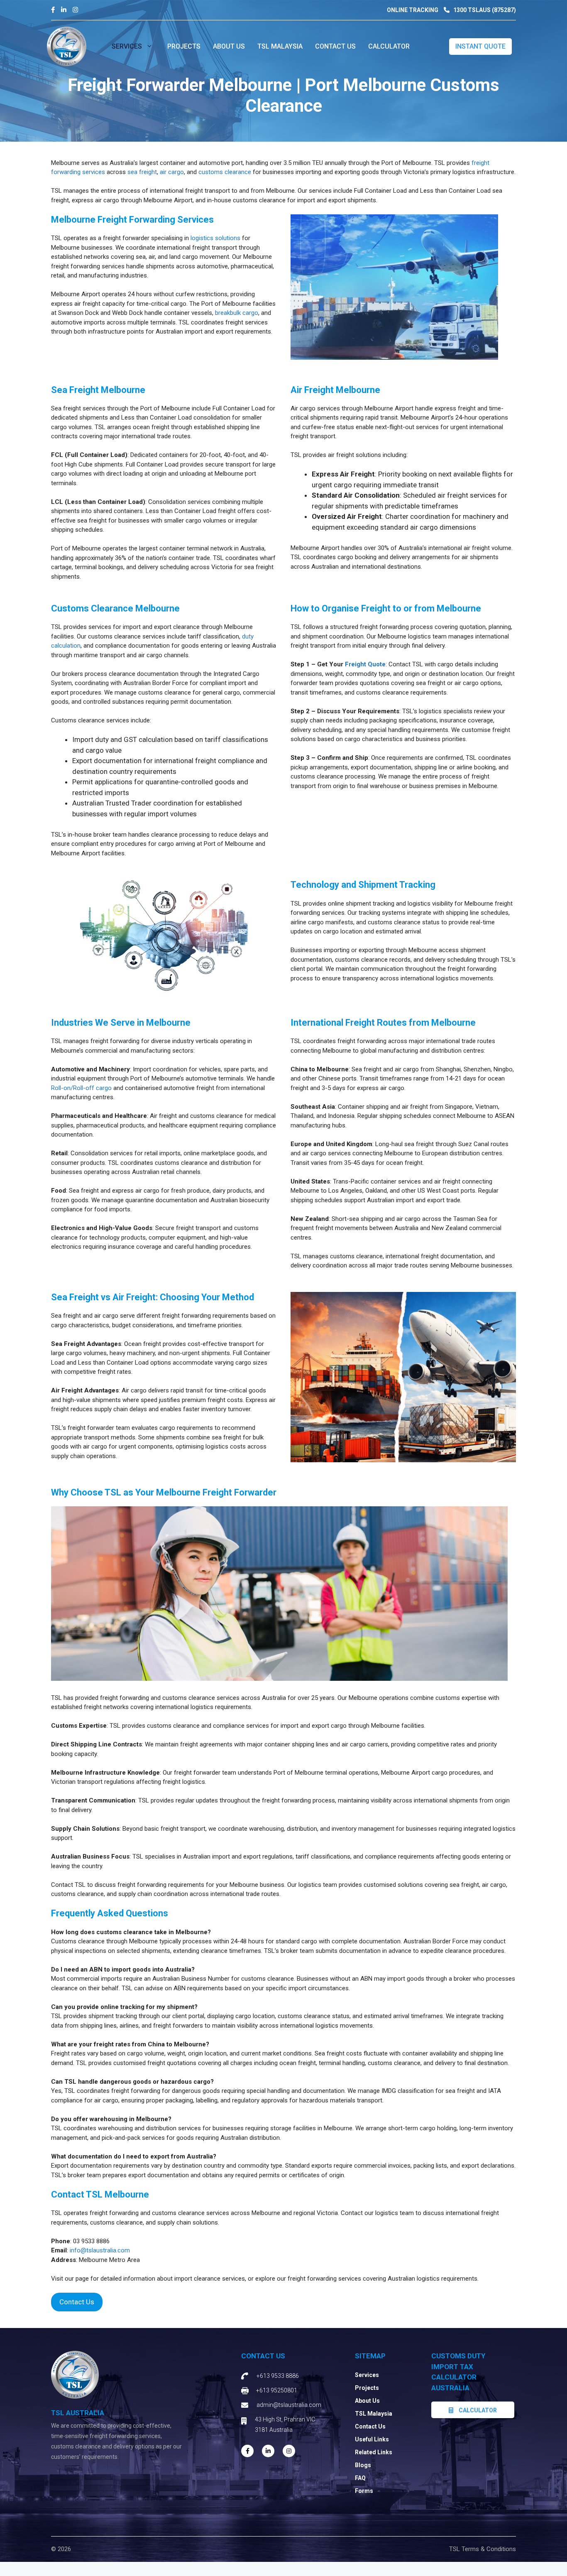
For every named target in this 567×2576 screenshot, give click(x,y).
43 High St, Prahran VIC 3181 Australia (285, 2425)
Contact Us (77, 2302)
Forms (364, 2491)
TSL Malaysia (280, 46)
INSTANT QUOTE (480, 46)
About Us (367, 2401)
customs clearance (225, 172)
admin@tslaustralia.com (289, 2405)
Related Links (374, 2452)
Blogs (363, 2465)
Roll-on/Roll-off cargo (81, 1088)
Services (367, 2375)
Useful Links (372, 2439)
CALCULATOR (389, 46)
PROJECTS (184, 46)
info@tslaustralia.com (100, 2250)
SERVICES (127, 46)
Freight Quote (365, 664)
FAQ (360, 2478)
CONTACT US (335, 46)
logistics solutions (215, 238)
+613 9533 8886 (278, 2376)
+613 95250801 (277, 2390)
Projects (367, 2388)
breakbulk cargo (237, 313)
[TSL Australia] (67, 46)
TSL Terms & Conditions (483, 2549)
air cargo (172, 172)
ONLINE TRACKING (413, 10)
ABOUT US (229, 46)
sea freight (142, 172)
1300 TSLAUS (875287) (484, 10)
